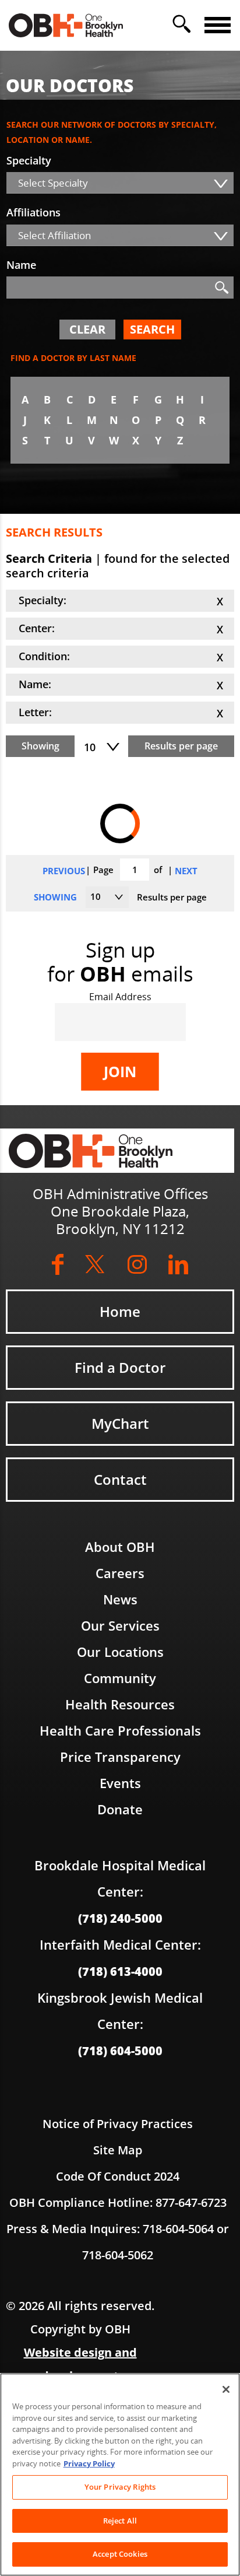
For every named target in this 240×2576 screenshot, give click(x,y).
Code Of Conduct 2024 (118, 2176)
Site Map (118, 2150)
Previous (64, 871)
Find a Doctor (120, 1367)
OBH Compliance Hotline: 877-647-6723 (118, 2202)
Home (120, 1311)
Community (120, 1678)
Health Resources (120, 1704)
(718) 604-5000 (120, 2051)
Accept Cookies (120, 2554)
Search (152, 329)
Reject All (120, 2521)
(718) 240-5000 (120, 1918)
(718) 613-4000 (120, 1971)
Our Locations (120, 1652)
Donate (120, 1809)
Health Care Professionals (120, 1730)
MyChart (120, 1423)
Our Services (120, 1625)
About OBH (120, 1547)
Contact (120, 1479)
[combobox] (120, 183)
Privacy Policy (89, 2463)
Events (120, 1783)
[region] (120, 2475)
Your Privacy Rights (120, 2487)
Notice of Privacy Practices (118, 2124)
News (120, 1599)
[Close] (226, 2389)
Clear (87, 329)
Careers (120, 1573)
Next (186, 871)
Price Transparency (120, 1757)
